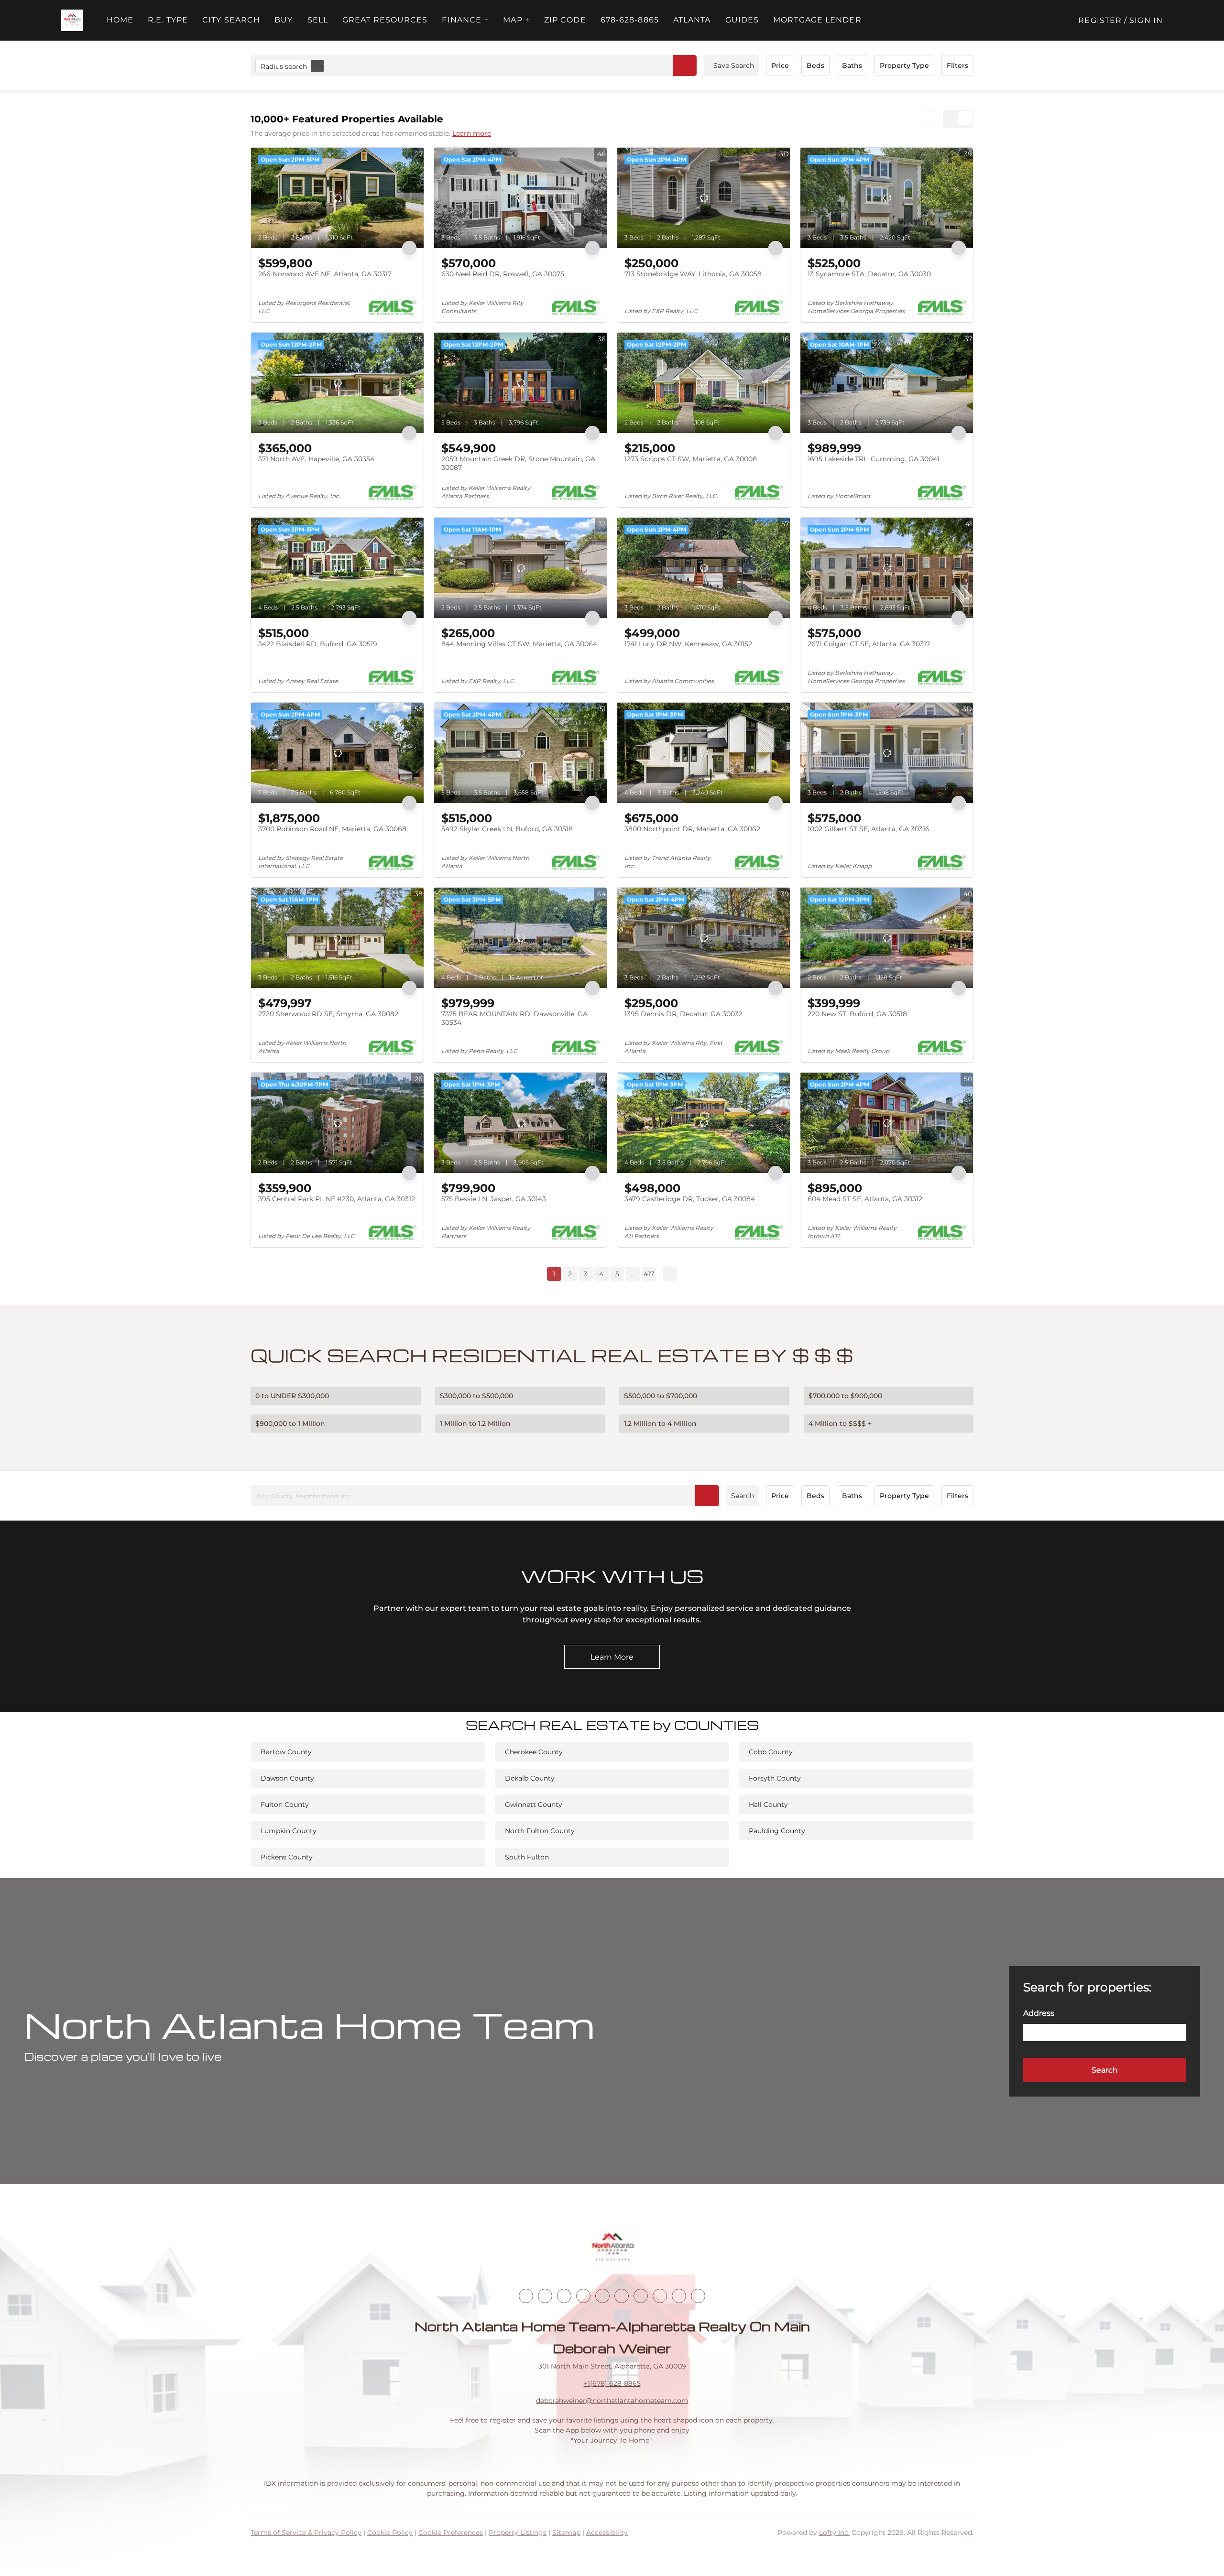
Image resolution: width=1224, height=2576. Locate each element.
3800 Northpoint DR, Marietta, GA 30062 (692, 829)
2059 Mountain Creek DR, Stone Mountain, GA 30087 (518, 463)
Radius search (284, 66)
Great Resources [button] (385, 20)
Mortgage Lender (817, 20)
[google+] (698, 2296)
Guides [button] (742, 20)
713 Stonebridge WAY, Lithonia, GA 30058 (693, 274)
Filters (957, 65)
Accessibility (607, 2533)
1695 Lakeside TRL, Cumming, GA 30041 (874, 459)
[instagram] (602, 2296)
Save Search (734, 65)
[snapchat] (660, 2296)
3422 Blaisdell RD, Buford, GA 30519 (318, 644)
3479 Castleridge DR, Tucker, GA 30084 (690, 1199)
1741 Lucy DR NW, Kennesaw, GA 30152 (688, 644)
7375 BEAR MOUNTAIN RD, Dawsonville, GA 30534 (514, 1018)
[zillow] (583, 2296)
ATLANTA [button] (692, 20)
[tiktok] (641, 2296)
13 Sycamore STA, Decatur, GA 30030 (869, 274)
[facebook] (526, 2296)
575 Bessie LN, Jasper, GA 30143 (494, 1199)
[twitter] (564, 2296)
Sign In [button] (1146, 20)
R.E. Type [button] (168, 20)
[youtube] (622, 2296)
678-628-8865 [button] (630, 20)
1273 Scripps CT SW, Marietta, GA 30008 (691, 459)
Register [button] (1100, 20)
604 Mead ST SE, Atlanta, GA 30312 (865, 1199)
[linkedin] (545, 2296)
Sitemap (566, 2533)
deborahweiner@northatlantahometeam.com (612, 2401)
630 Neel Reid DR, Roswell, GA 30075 (503, 274)
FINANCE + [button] (465, 20)
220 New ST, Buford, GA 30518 (857, 1014)
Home (120, 20)
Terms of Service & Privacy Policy (306, 2533)
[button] (72, 20)
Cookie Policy (390, 2533)
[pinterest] (679, 2296)
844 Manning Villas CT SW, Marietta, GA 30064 (519, 644)
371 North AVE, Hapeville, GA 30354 (316, 459)
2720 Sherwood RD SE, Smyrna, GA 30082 (328, 1014)
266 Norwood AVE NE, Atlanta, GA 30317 (325, 274)
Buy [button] (284, 20)
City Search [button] (231, 20)
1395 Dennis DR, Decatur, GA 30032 (683, 1014)
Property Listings (518, 2533)
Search (743, 1496)
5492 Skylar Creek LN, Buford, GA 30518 (507, 829)
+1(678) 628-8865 (612, 2383)
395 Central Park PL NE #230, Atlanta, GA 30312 (337, 1199)
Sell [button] (318, 20)
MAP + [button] (516, 20)
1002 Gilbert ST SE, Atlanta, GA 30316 (869, 829)
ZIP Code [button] (565, 20)
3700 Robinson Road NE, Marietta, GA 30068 (332, 829)
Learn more (472, 133)
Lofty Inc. (834, 2533)
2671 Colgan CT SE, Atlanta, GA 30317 (869, 644)
